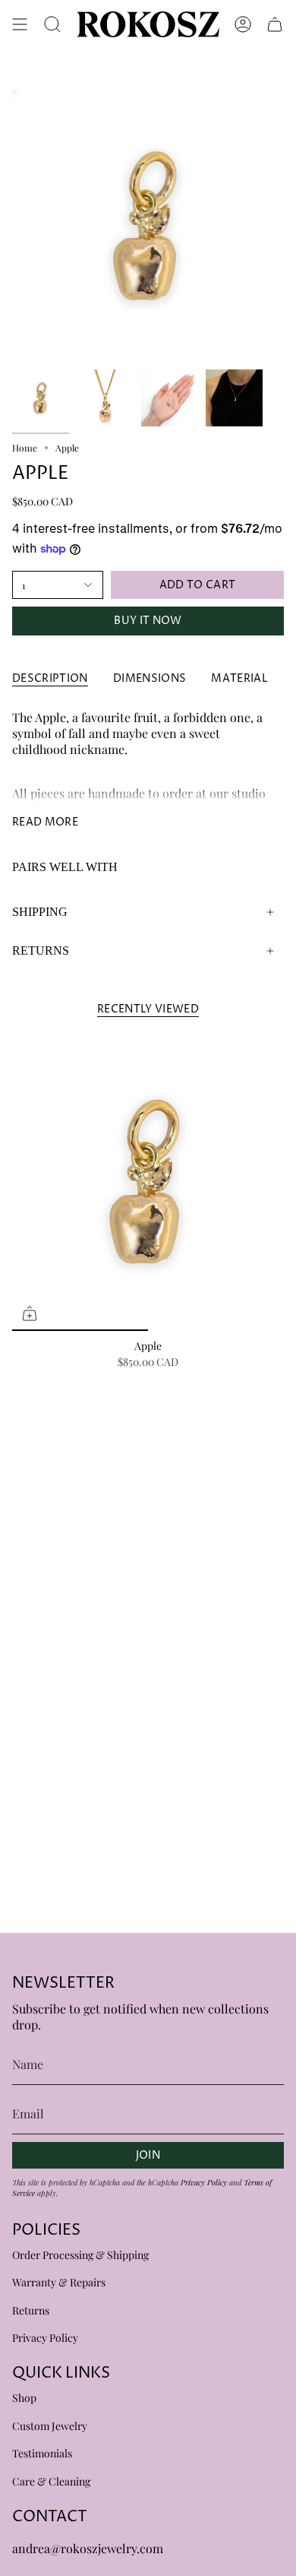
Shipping (40, 912)
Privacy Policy (204, 2182)
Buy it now (148, 621)
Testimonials (42, 2453)
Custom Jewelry (50, 2426)
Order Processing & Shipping (80, 2255)
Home (25, 448)
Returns (41, 951)
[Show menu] (20, 24)
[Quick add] (30, 1313)
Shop (24, 2398)
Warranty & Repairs (59, 2282)
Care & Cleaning (51, 2481)
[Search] (52, 24)
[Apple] (148, 1182)
